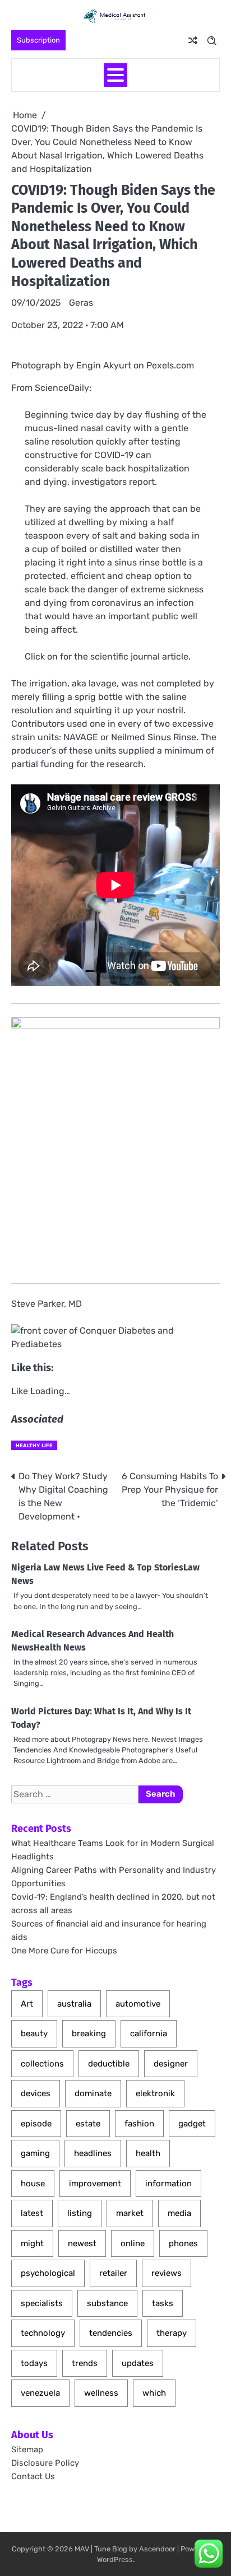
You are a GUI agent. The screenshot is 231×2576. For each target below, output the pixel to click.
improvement (95, 2184)
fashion (139, 2124)
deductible (109, 2064)
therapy (172, 2333)
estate (88, 2124)
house (33, 2184)
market (130, 2213)
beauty (34, 2033)
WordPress (115, 2559)
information (168, 2184)
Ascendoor (157, 2549)
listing (80, 2213)
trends (85, 2363)
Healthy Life (34, 1445)
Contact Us (33, 2476)
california (149, 2033)
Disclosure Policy (45, 2463)
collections (42, 2064)
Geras (81, 303)
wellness (101, 2393)
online (133, 2243)
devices (36, 2093)
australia (74, 2004)
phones (183, 2243)
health (148, 2153)
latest (32, 2213)
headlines (93, 2153)
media (179, 2213)
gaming (35, 2153)
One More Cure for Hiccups (64, 1951)
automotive (138, 2004)
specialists (42, 2303)
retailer (113, 2273)
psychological (48, 2273)
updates (138, 2363)
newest (82, 2243)
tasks (163, 2303)
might (32, 2243)
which (154, 2393)
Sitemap (27, 2449)
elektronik (155, 2093)
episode (36, 2124)
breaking (89, 2033)
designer (171, 2064)
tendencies (111, 2333)
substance (107, 2303)
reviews (167, 2273)
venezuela (40, 2393)
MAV (82, 2549)
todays (34, 2363)
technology (43, 2333)
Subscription (38, 40)
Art (27, 2004)
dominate (93, 2093)
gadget (192, 2124)
